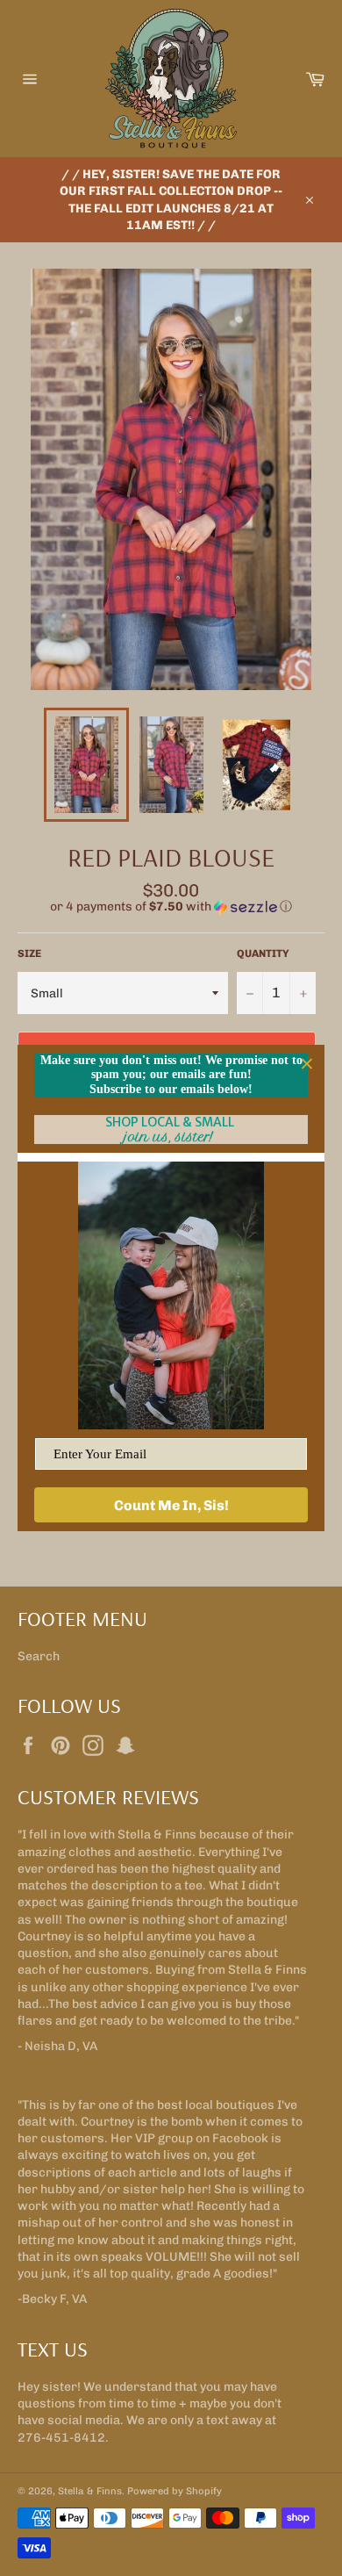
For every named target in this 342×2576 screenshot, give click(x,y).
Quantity (263, 953)
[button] (171, 907)
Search (39, 1656)
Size (29, 953)
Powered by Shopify (175, 2491)
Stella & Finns (90, 2491)
